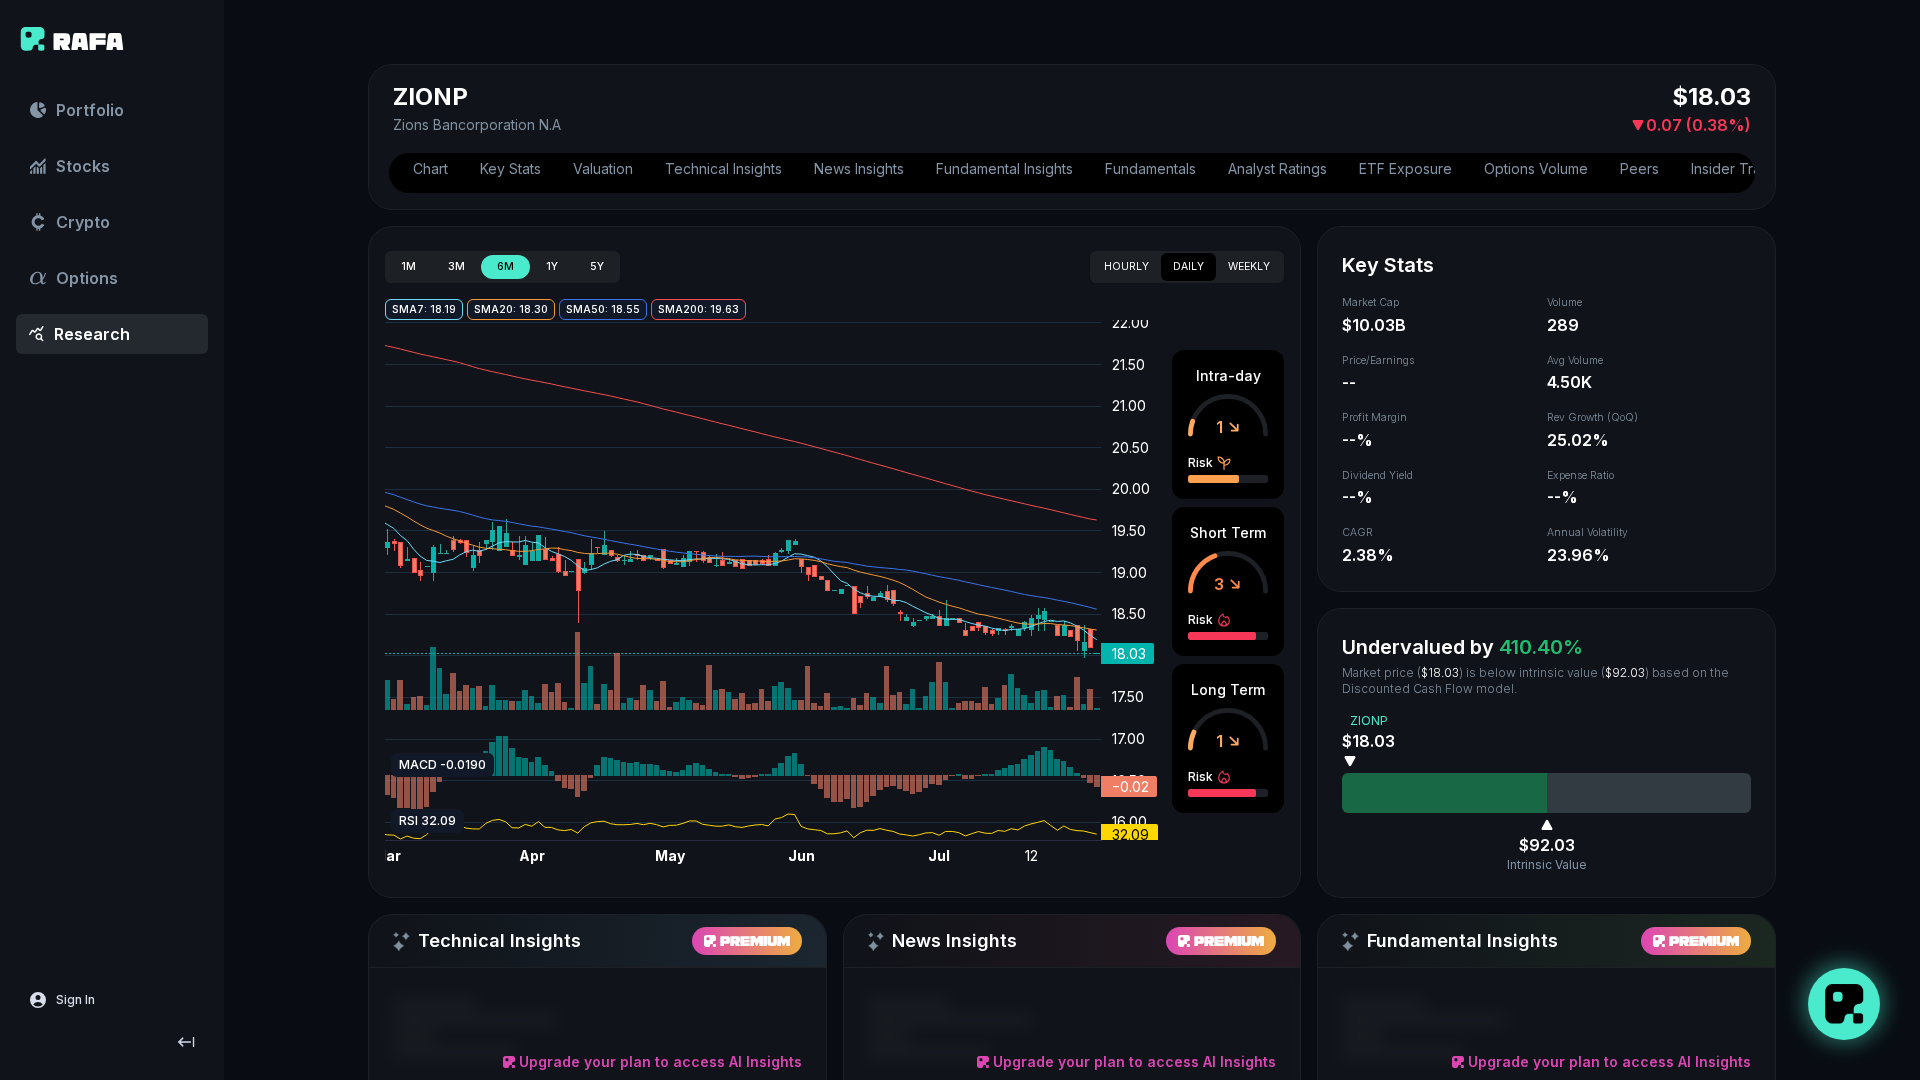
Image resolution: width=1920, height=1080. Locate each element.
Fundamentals (1150, 168)
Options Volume (1536, 168)
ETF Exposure (1405, 168)
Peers (1639, 168)
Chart (430, 168)
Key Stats (510, 168)
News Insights (859, 168)
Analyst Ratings (1277, 168)
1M (408, 266)
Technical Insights (723, 168)
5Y (597, 266)
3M (456, 266)
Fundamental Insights (1004, 168)
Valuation (603, 168)
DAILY (1188, 266)
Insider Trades (1738, 168)
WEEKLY (1249, 266)
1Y (552, 266)
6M (505, 266)
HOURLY (1126, 266)
